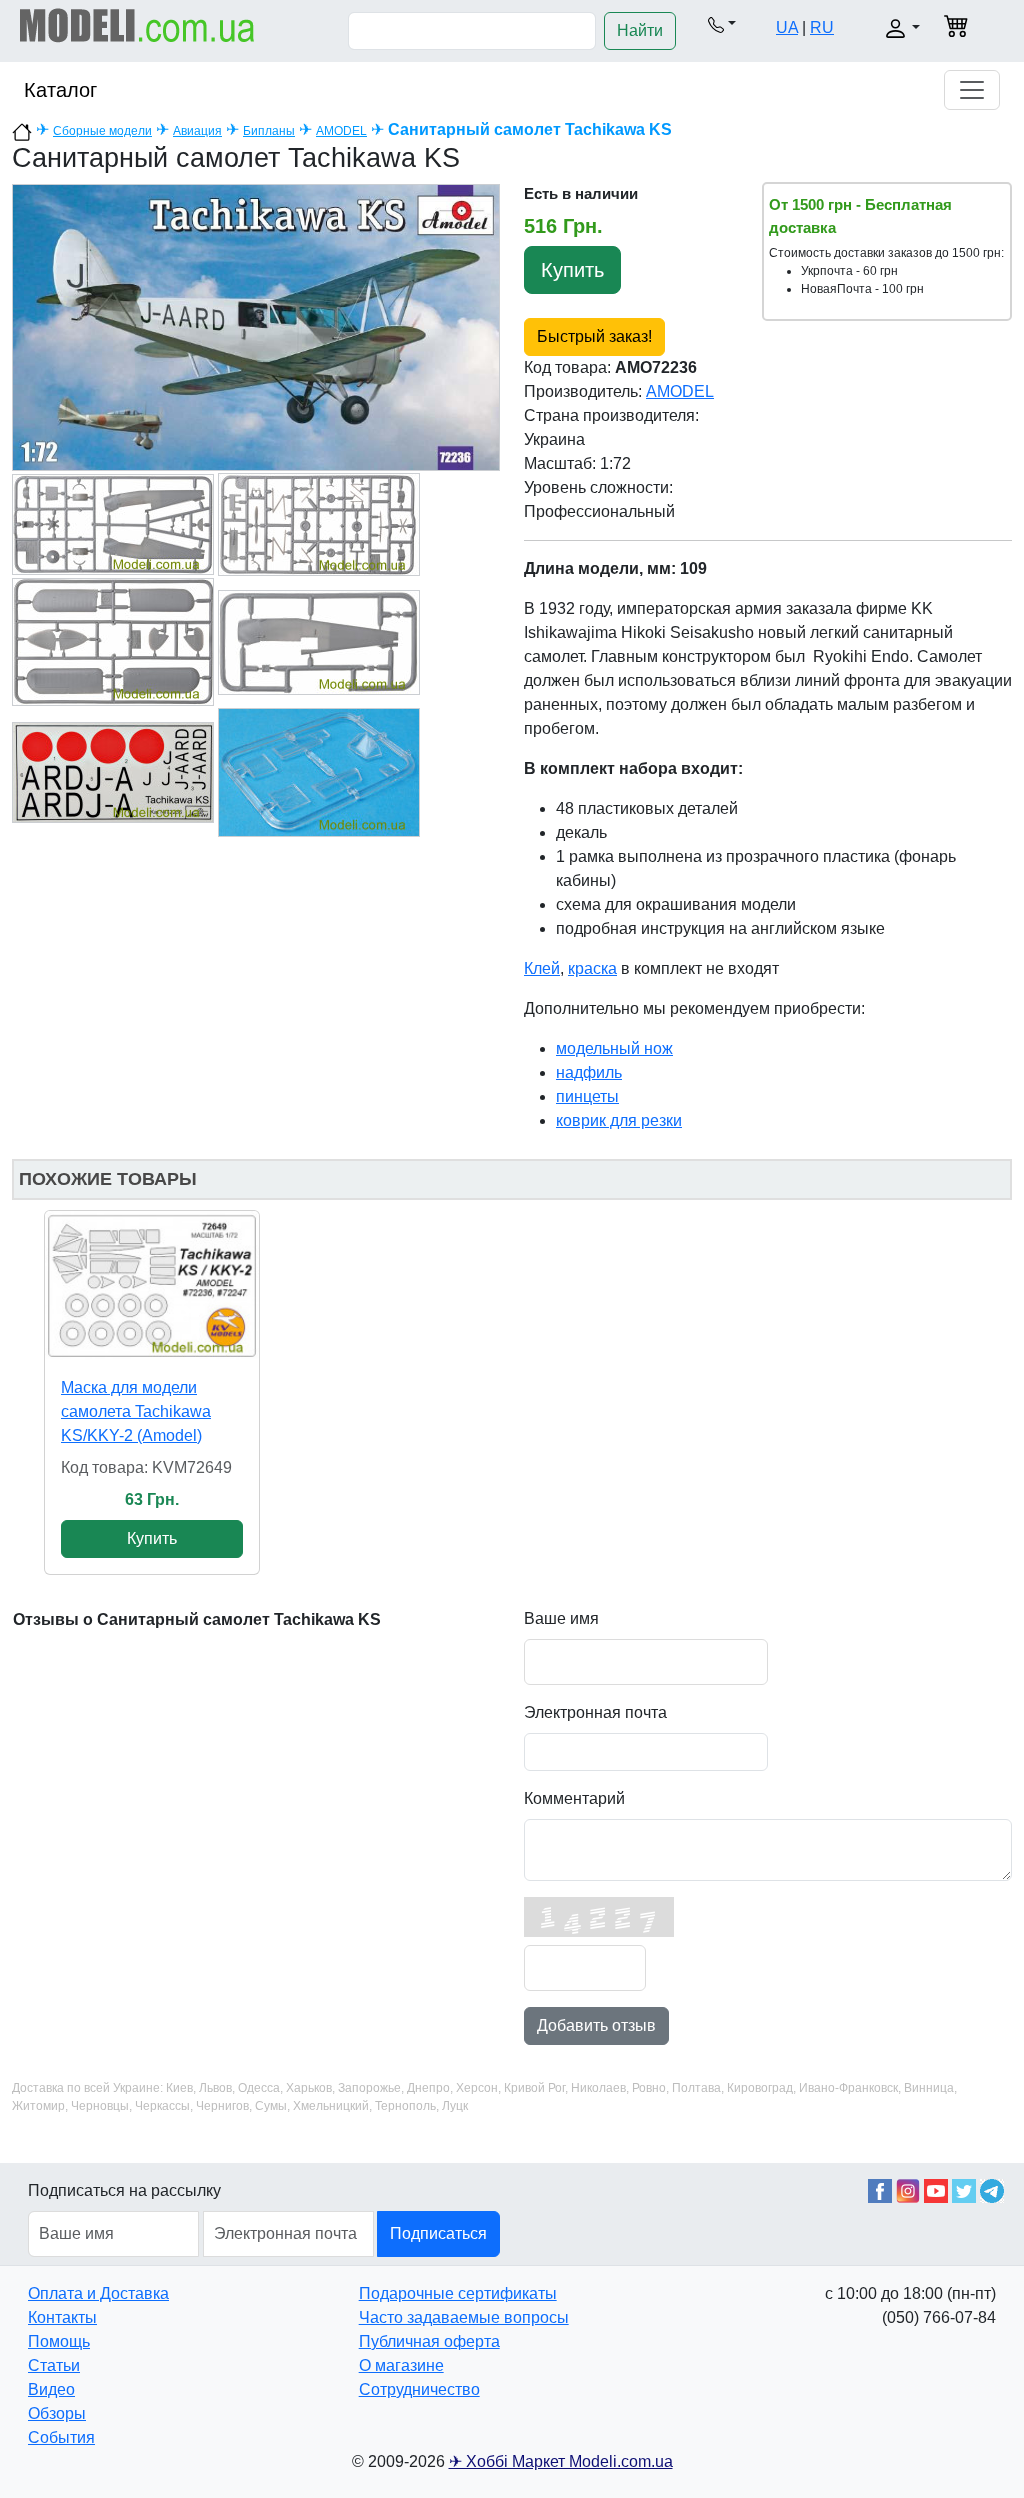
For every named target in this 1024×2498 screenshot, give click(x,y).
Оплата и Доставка (98, 2293)
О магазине (401, 2365)
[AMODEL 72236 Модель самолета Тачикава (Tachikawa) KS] (256, 326)
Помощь (59, 2341)
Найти (640, 30)
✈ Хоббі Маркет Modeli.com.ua (561, 2461)
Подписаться (438, 2233)
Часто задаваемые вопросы (464, 2317)
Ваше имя (561, 1618)
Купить (572, 270)
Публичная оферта (429, 2341)
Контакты (62, 2317)
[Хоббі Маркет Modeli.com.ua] (137, 24)
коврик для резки (619, 1120)
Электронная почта (595, 1712)
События (61, 2437)
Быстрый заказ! (594, 336)
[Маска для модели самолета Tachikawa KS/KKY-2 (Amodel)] (152, 1285)
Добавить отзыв (596, 2025)
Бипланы (269, 131)
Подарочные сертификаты (458, 2293)
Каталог (60, 90)
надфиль (589, 1072)
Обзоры (57, 2413)
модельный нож (614, 1048)
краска (592, 968)
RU (822, 27)
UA (787, 27)
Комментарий (574, 1798)
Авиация (197, 131)
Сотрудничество (419, 2389)
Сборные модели (102, 131)
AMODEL (341, 131)
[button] (722, 24)
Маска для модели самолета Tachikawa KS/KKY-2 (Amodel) (136, 1411)
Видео (51, 2389)
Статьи (54, 2365)
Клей (542, 968)
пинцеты (587, 1096)
